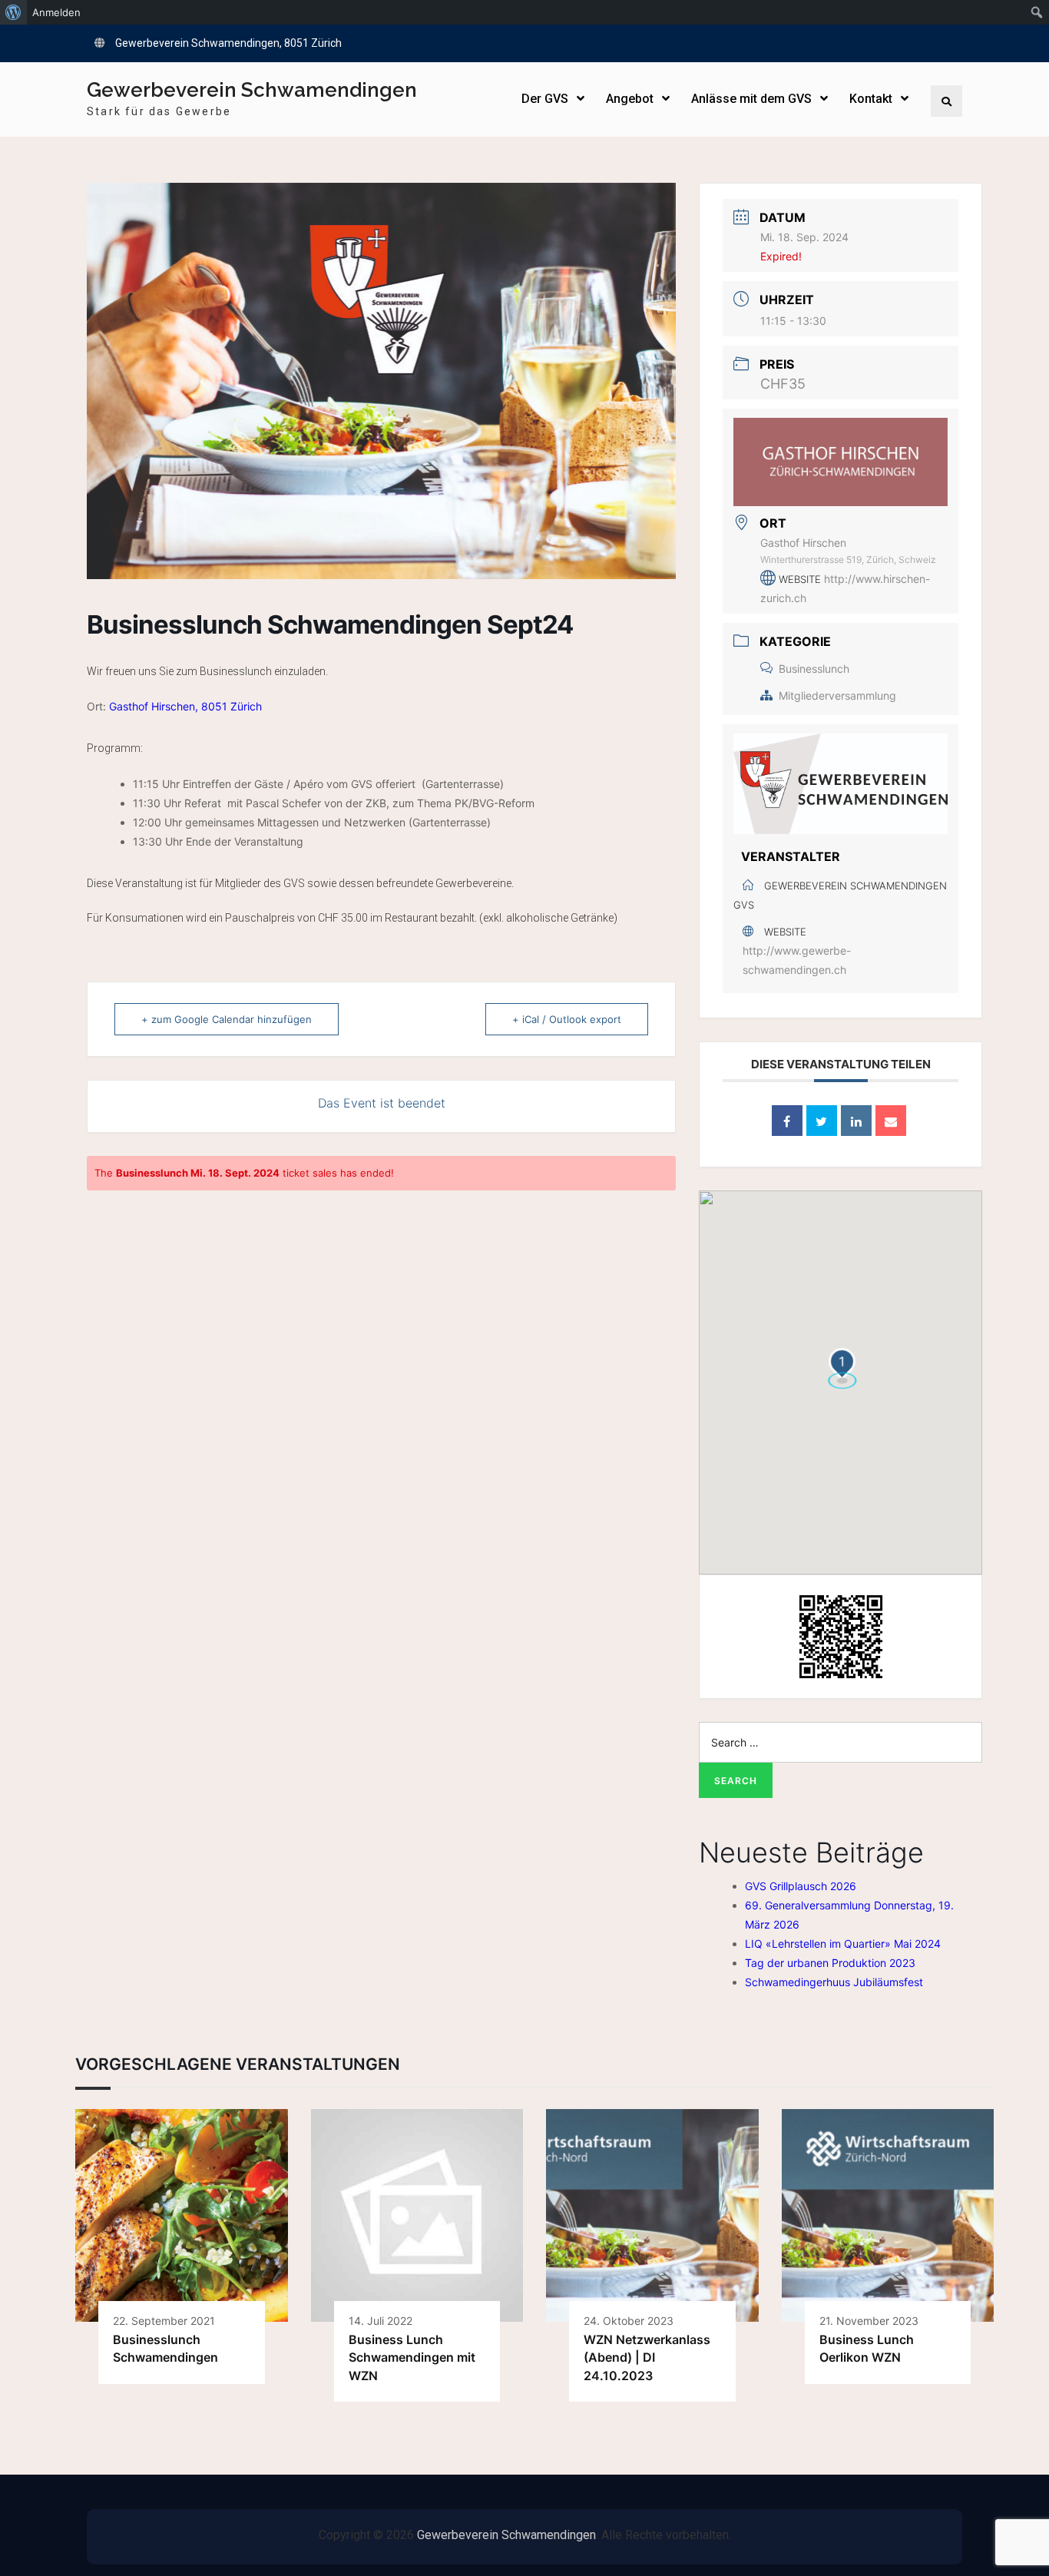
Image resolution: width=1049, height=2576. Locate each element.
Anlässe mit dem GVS (751, 99)
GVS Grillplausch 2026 (801, 1886)
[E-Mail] (891, 1121)
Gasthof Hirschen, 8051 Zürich (187, 706)
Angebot (630, 99)
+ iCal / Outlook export (567, 1019)
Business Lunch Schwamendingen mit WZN (412, 2357)
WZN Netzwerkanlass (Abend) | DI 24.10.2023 (647, 2357)
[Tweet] (822, 1121)
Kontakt (871, 99)
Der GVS (545, 99)
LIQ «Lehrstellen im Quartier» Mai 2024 (843, 1944)
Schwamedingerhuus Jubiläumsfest (834, 1982)
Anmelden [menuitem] (56, 12)
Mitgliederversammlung (837, 695)
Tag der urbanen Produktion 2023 (830, 1963)
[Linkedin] (856, 1121)
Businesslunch (814, 669)
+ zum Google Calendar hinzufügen (227, 1019)
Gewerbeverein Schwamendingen (252, 90)
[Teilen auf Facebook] (787, 1121)
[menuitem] (13, 12)
